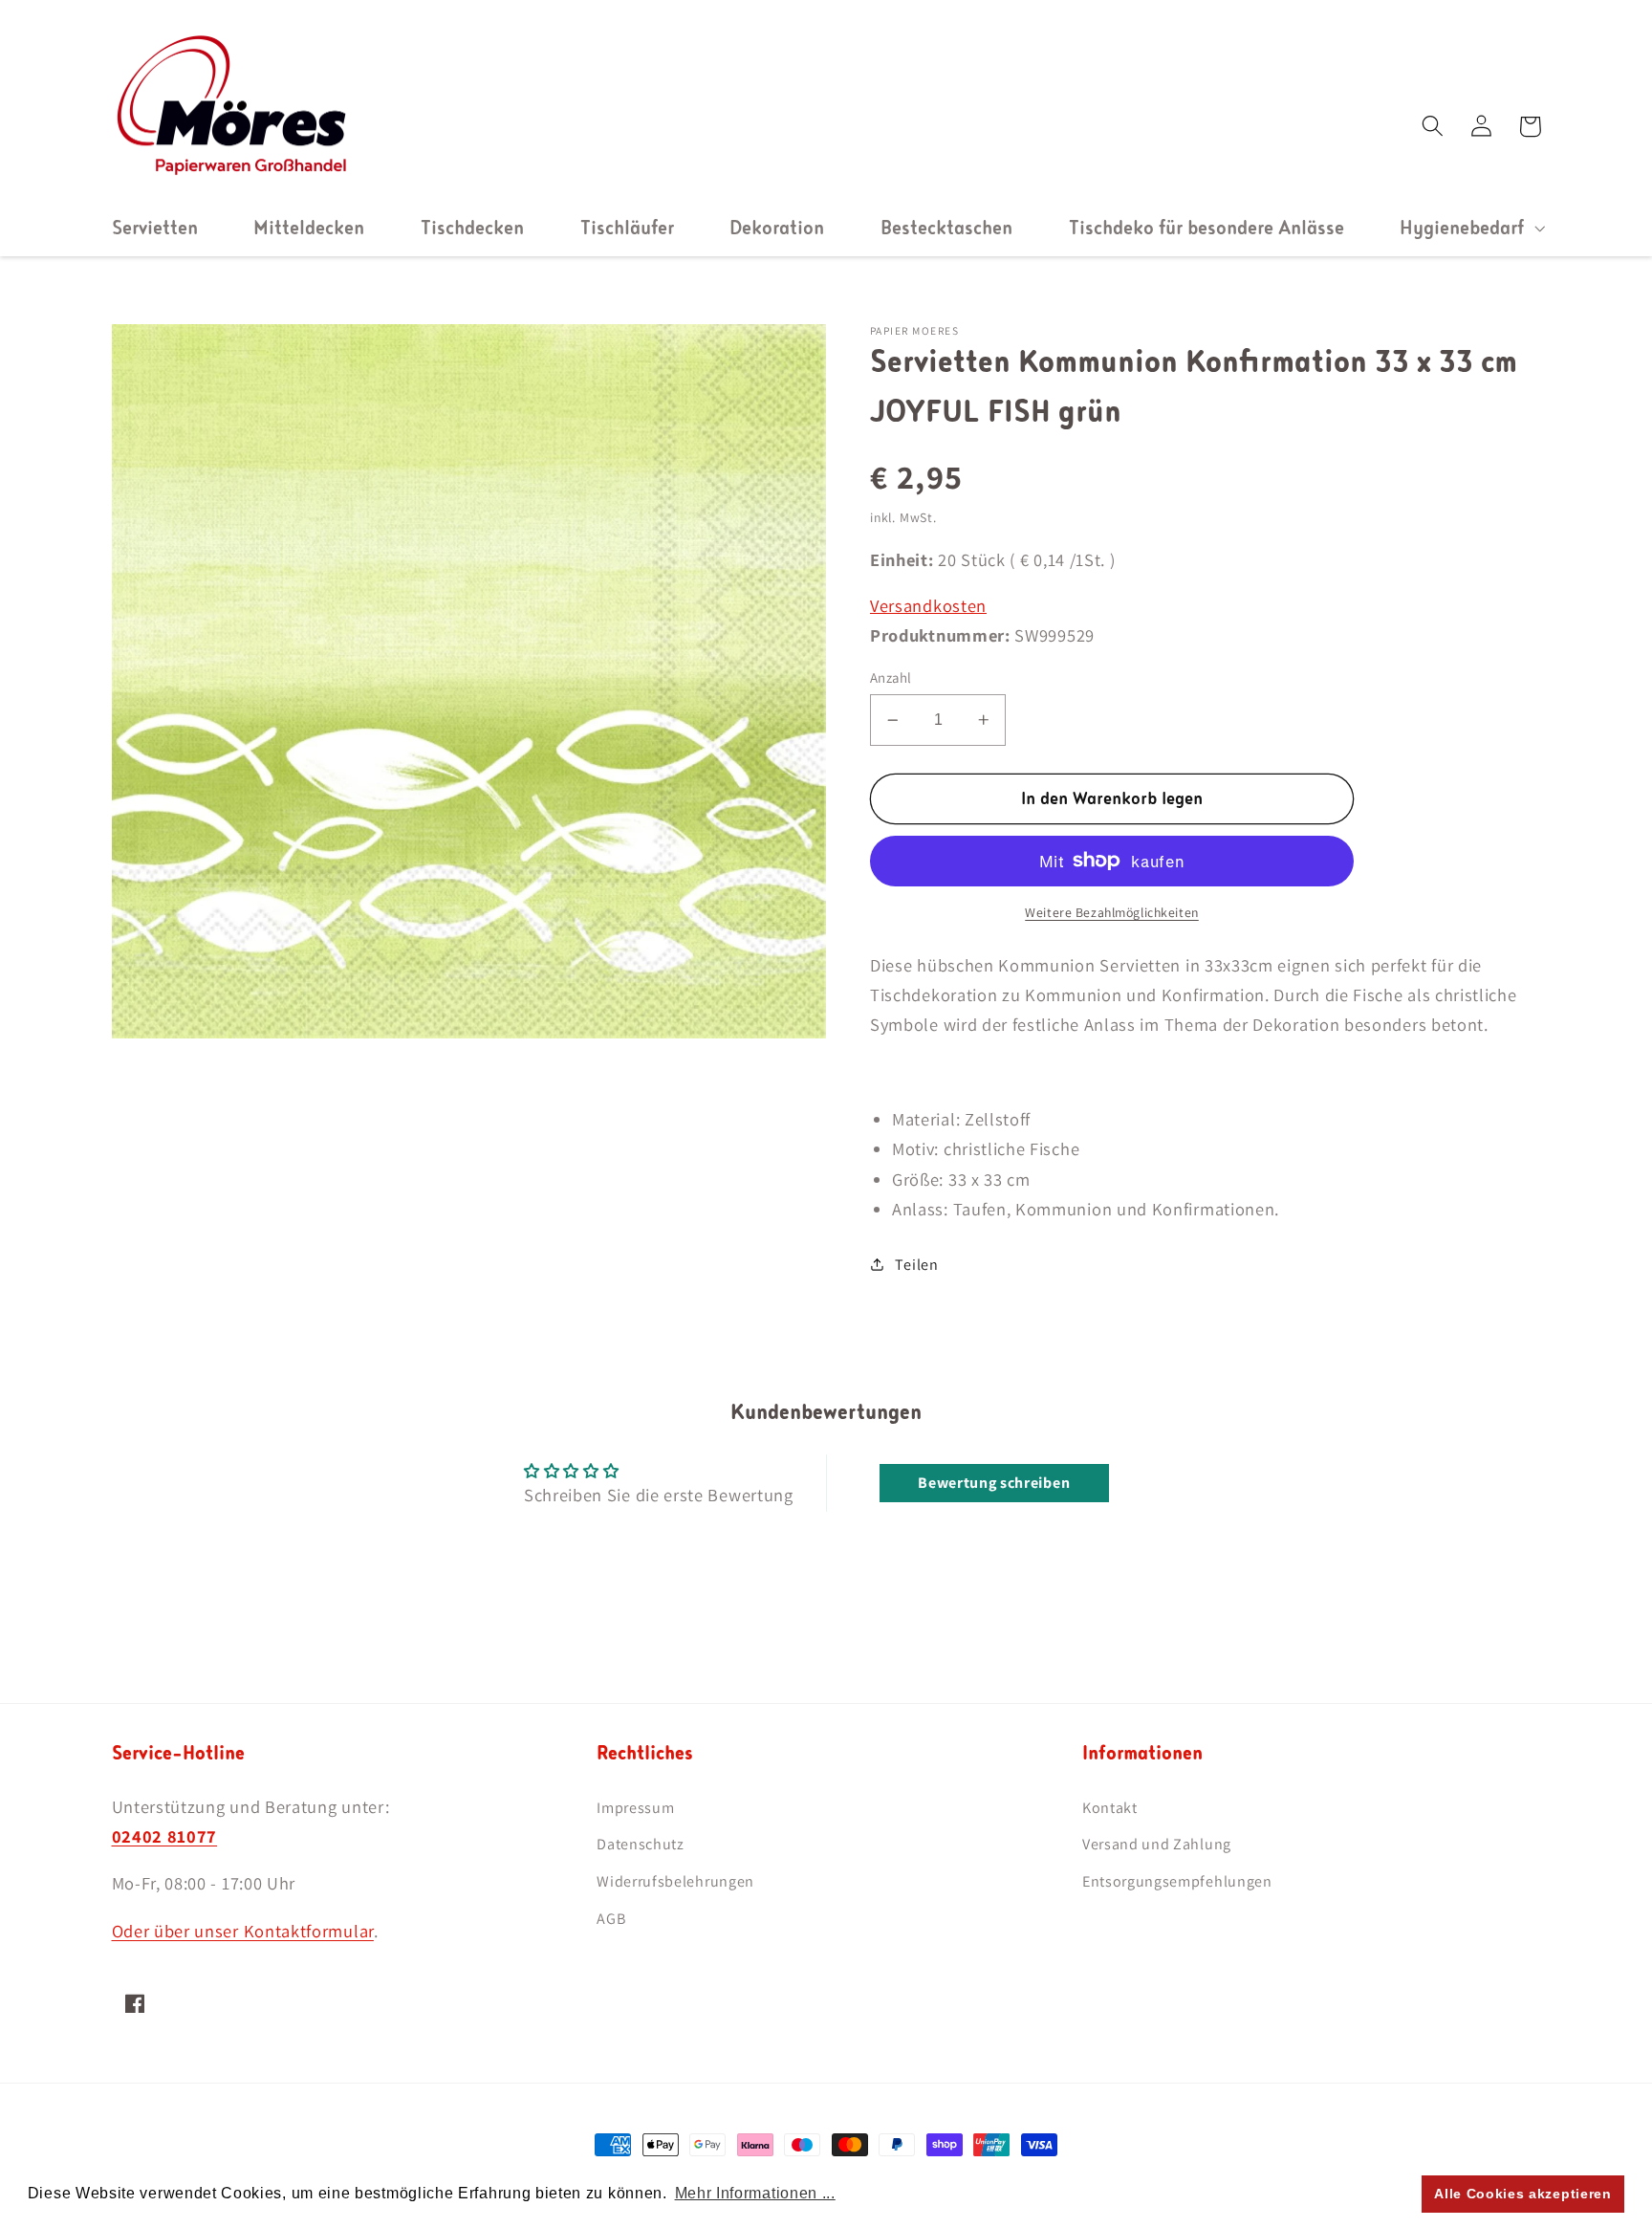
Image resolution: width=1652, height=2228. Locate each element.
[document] (469, 686)
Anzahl (891, 677)
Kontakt (1110, 1808)
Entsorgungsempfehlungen (1177, 1881)
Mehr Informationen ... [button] (755, 2193)
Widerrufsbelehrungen (675, 1881)
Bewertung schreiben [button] (994, 1483)
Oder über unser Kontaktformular (243, 1931)
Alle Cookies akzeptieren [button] (1523, 2194)
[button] (1470, 228)
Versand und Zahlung (1157, 1844)
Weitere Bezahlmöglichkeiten (1112, 912)
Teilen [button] (916, 1265)
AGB (611, 1919)
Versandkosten (928, 605)
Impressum (635, 1808)
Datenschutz (641, 1844)
